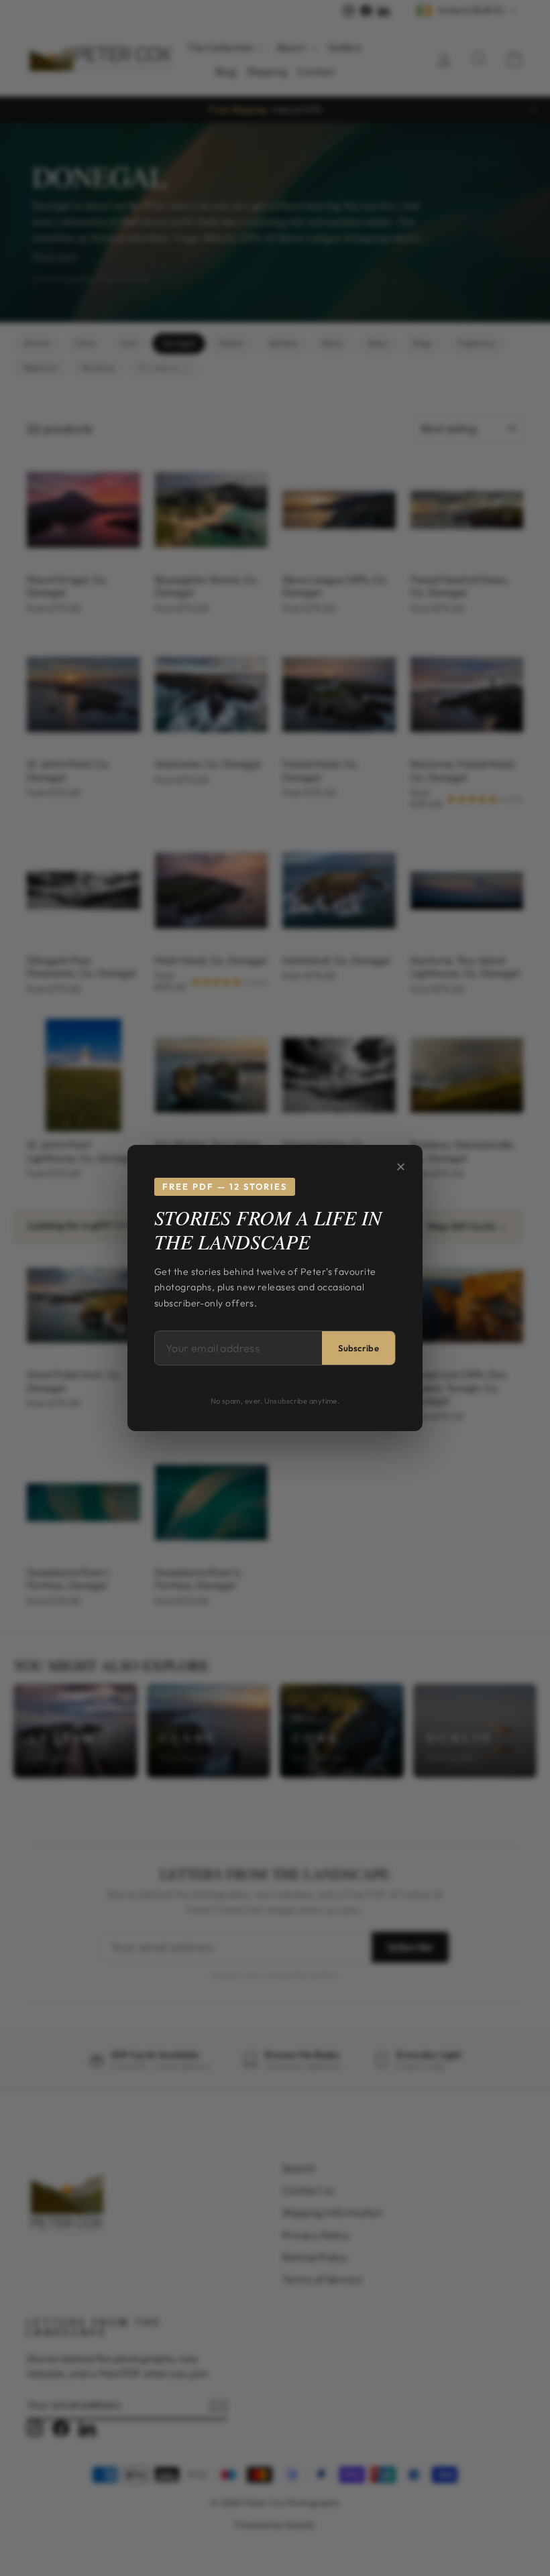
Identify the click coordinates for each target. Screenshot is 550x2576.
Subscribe (359, 1348)
